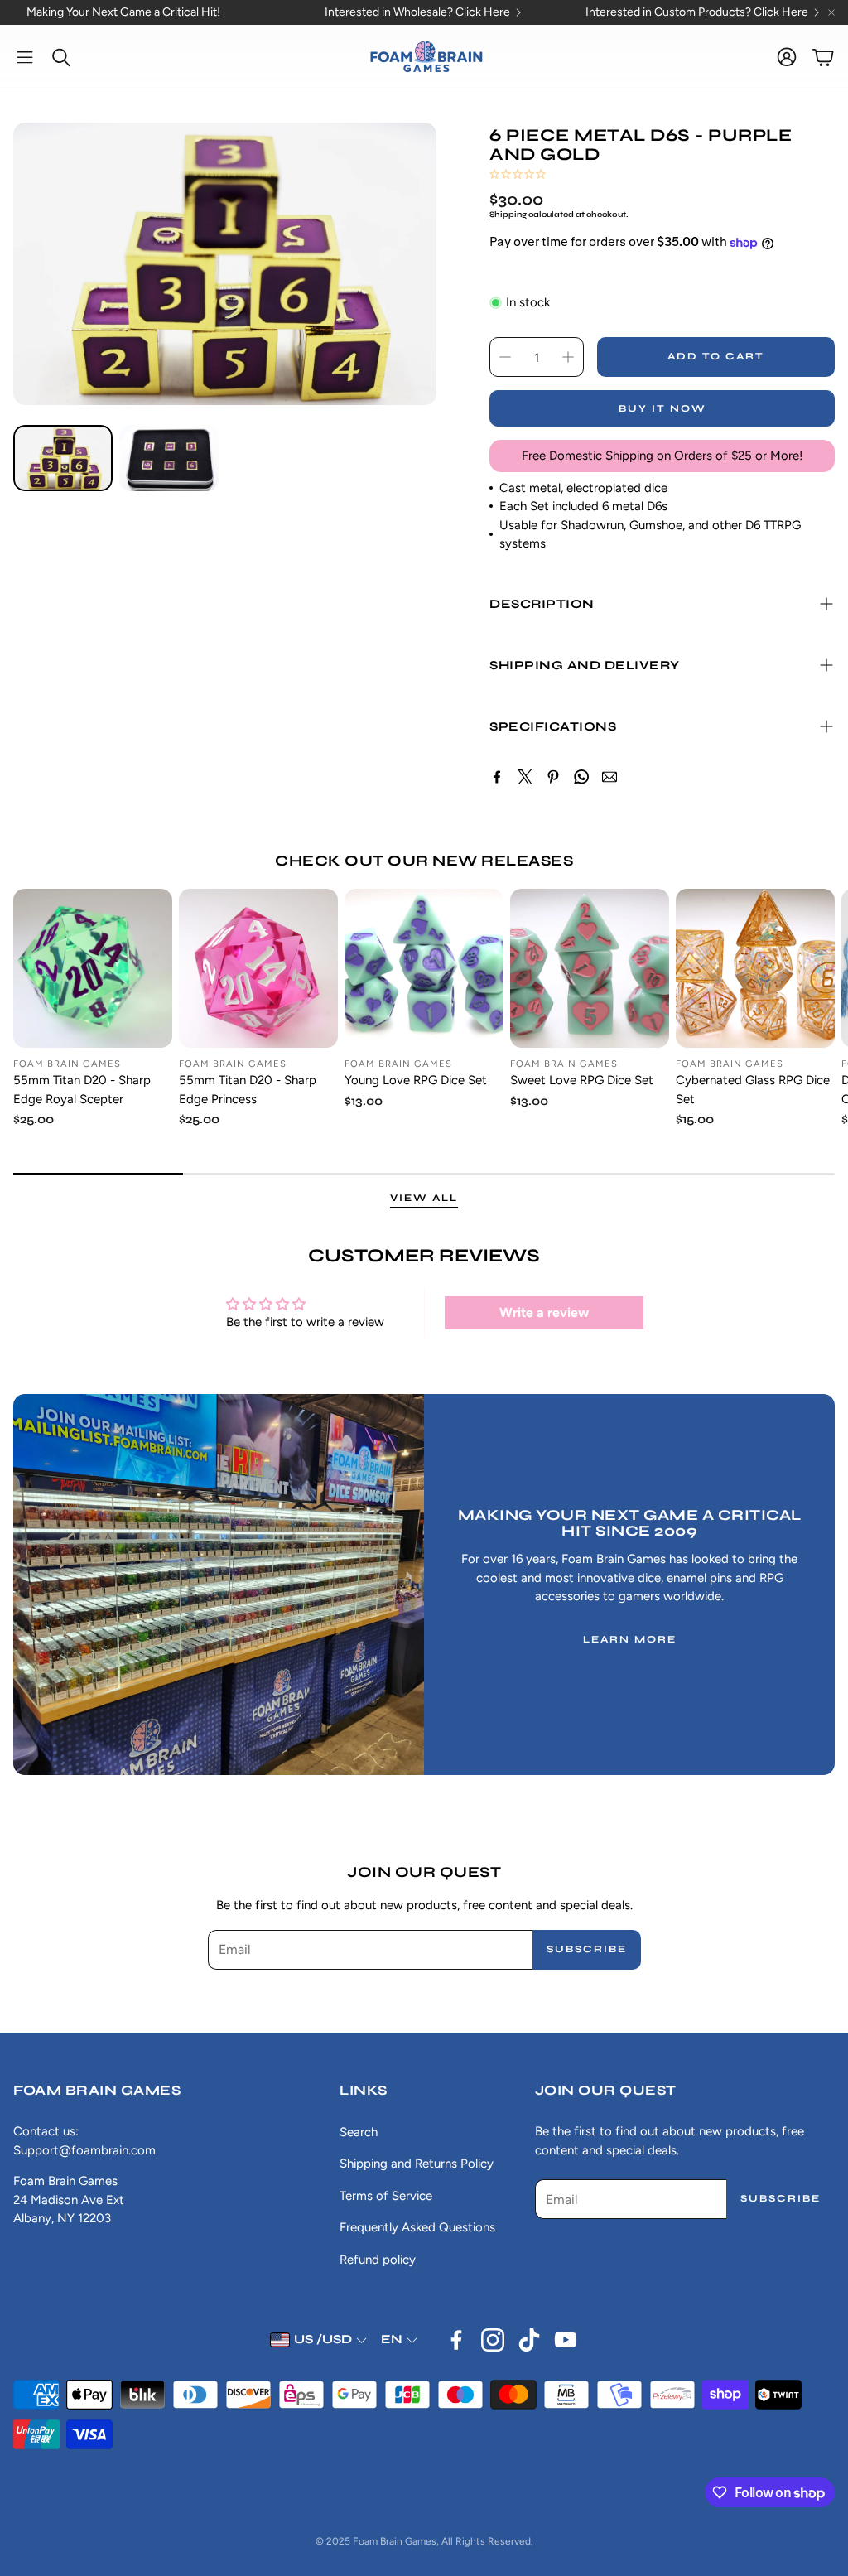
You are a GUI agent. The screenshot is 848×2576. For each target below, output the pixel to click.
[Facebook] (497, 777)
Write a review (544, 1312)
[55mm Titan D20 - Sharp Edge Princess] (258, 968)
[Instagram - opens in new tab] (493, 2340)
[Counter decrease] (505, 357)
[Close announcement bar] (831, 12)
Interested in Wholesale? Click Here (417, 12)
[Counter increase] (568, 357)
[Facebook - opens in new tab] (456, 2340)
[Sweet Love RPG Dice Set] (590, 968)
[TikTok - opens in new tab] (529, 2340)
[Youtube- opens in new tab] (566, 2340)
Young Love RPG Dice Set (416, 1080)
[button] (25, 57)
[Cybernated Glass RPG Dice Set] (755, 968)
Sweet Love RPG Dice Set (582, 1080)
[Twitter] (525, 777)
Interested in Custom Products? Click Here (697, 12)
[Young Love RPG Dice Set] (424, 968)
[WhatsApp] (581, 777)
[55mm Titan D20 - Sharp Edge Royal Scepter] (93, 968)
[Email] (609, 777)
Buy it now (662, 408)
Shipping (508, 215)
